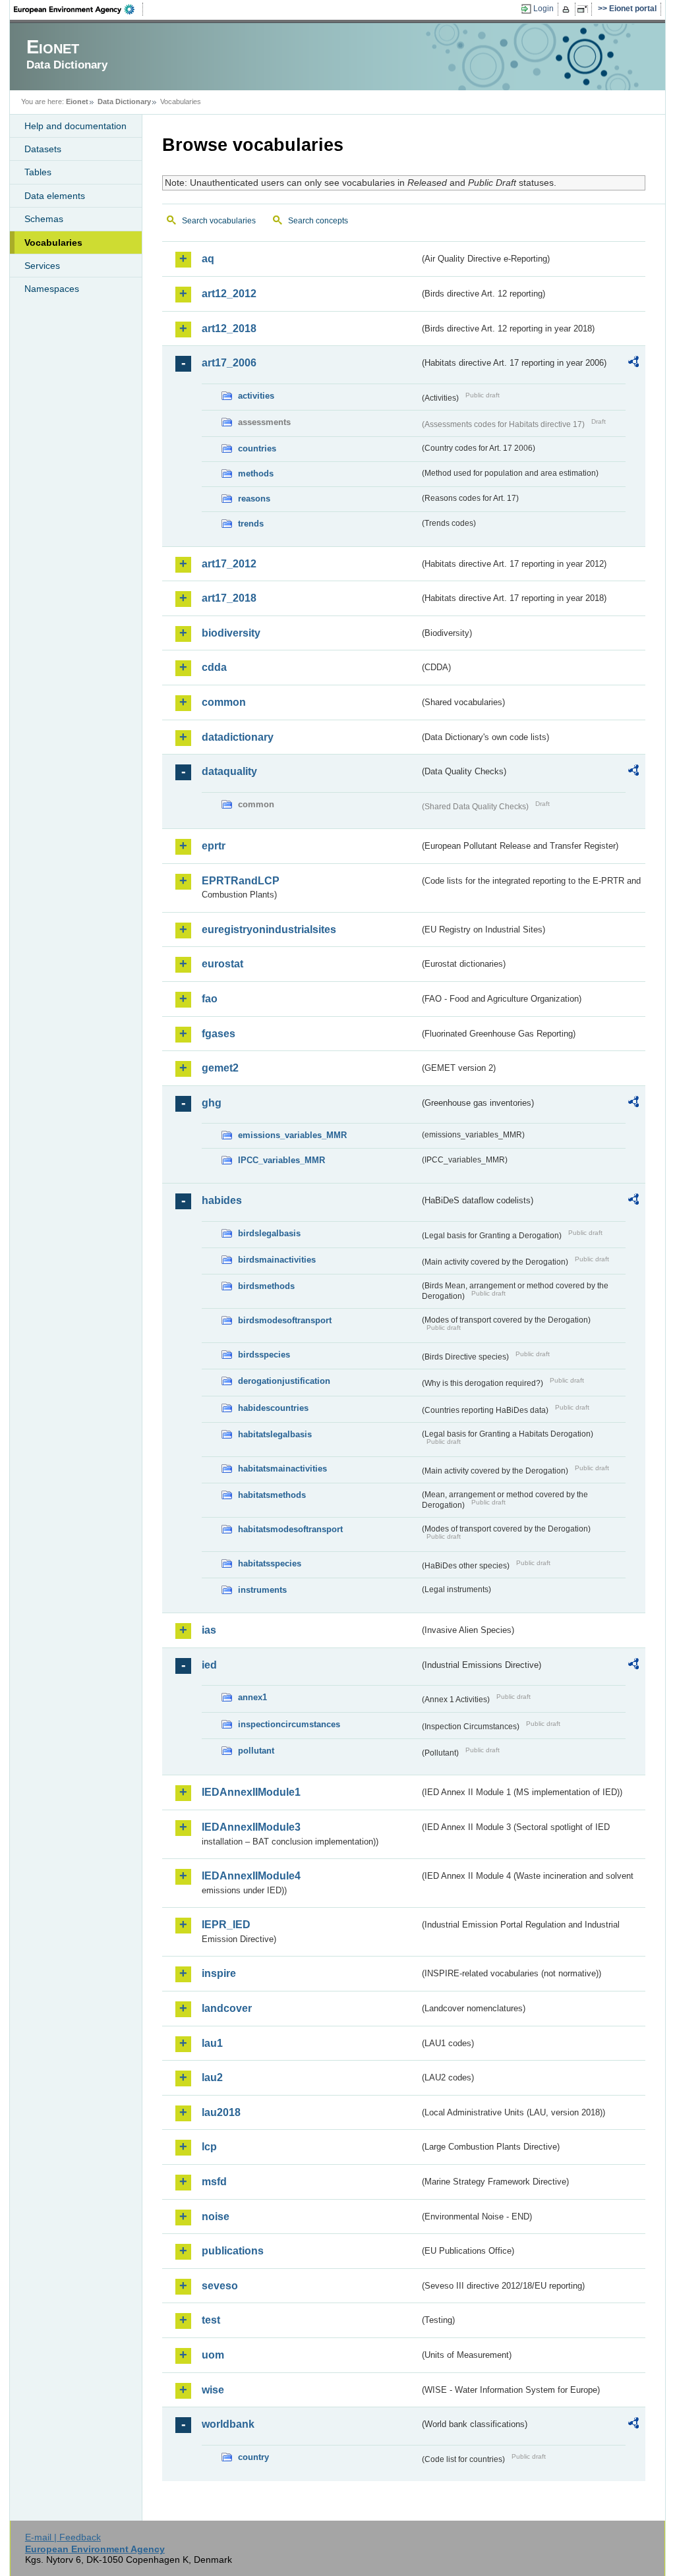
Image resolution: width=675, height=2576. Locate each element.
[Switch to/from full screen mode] (585, 9)
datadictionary (238, 737)
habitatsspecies (270, 1563)
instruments (262, 1590)
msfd (214, 2182)
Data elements (55, 196)
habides (222, 1200)
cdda (214, 667)
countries (257, 448)
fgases (219, 1034)
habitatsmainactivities (282, 1469)
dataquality (229, 771)
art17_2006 (229, 363)
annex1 (252, 1697)
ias (209, 1630)
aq (208, 259)
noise (216, 2217)
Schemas (44, 219)
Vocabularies (53, 243)
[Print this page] (568, 9)
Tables (38, 172)
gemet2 (220, 1068)
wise (213, 2390)
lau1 (212, 2043)
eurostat (222, 964)
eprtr (214, 846)
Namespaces (52, 289)
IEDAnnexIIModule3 (251, 1827)
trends (251, 524)
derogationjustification (284, 1381)
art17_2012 (229, 564)
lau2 (212, 2077)
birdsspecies (264, 1355)
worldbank (228, 2424)
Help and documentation (75, 126)
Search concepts (318, 221)
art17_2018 (229, 598)
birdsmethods (266, 1286)
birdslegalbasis (269, 1233)
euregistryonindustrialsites (269, 930)
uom (213, 2355)
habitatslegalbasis (275, 1434)
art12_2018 (229, 329)
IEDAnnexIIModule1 (251, 1792)
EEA (78, 9)
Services (42, 266)
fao (210, 999)
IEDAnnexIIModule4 (251, 1876)
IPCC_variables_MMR (281, 1160)
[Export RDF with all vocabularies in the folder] (633, 364)
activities (256, 396)
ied (209, 1665)
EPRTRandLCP (241, 881)
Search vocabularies (219, 221)
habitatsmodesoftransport (290, 1529)
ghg (212, 1103)
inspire (219, 1973)
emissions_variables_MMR (292, 1135)
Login (543, 9)
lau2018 (221, 2112)
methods (256, 473)
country (253, 2457)
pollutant (256, 1751)
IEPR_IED (226, 1925)
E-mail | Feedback (63, 2537)
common (224, 702)
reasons (254, 499)
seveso (220, 2286)
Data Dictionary (124, 101)
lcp (209, 2147)
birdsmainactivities (277, 1260)
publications (233, 2251)
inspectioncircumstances (289, 1724)
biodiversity (231, 633)
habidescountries (273, 1408)
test (211, 2320)
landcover (227, 2008)
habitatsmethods (272, 1495)
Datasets (43, 149)
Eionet (77, 101)
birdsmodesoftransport (285, 1320)
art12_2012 (229, 294)
